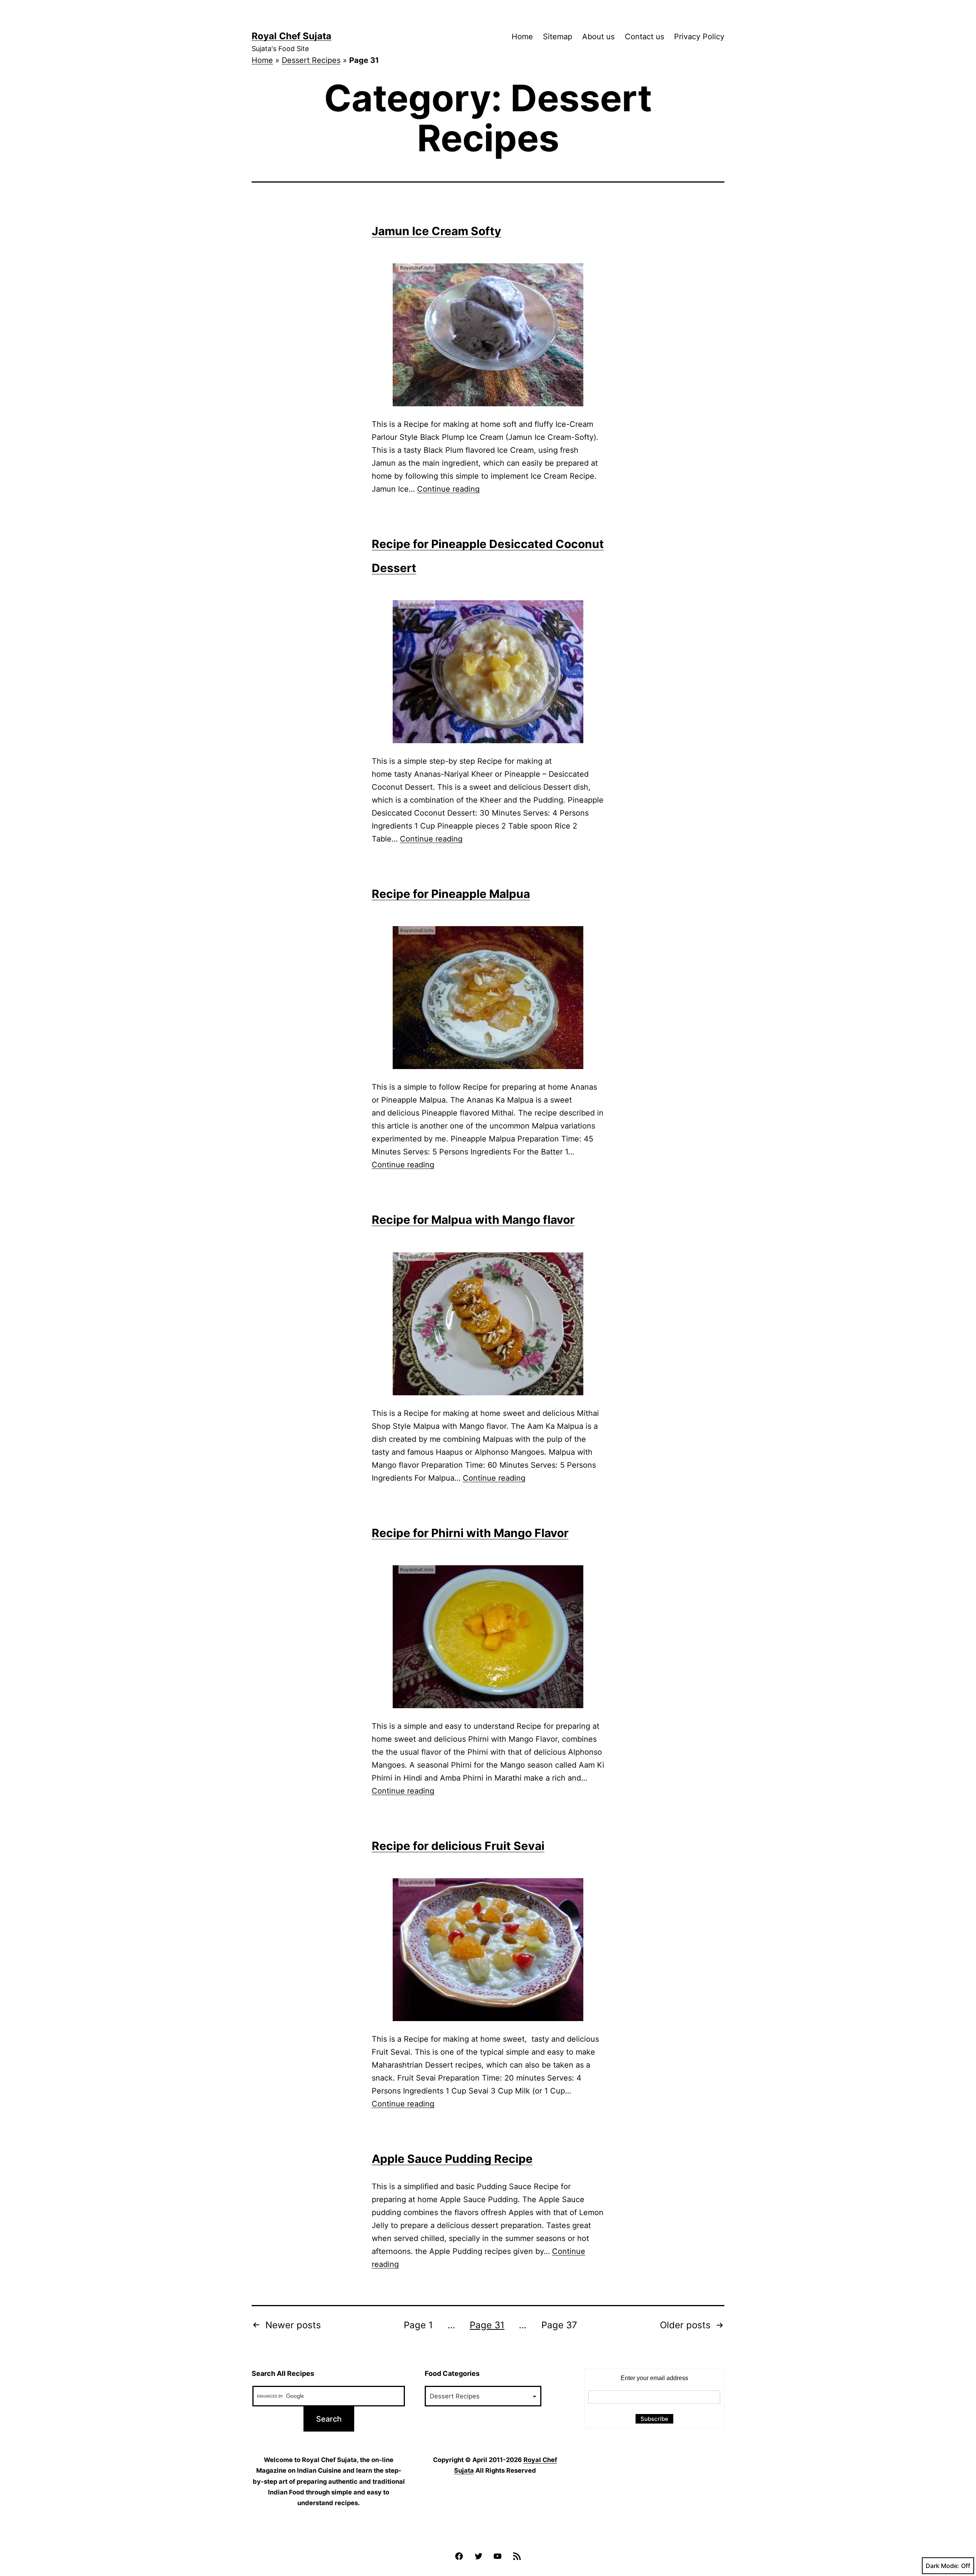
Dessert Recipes (311, 60)
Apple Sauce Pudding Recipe (452, 2159)
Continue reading (448, 489)
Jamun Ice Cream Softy (437, 231)
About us (598, 37)
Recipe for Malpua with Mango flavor (473, 1220)
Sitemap (558, 37)
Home (522, 37)
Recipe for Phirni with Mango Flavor (470, 1533)
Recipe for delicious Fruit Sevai (458, 1846)
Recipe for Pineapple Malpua (451, 894)
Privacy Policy (699, 37)
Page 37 (559, 2325)
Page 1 (418, 2325)
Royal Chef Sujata (291, 36)
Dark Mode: (942, 2566)
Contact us (645, 37)
